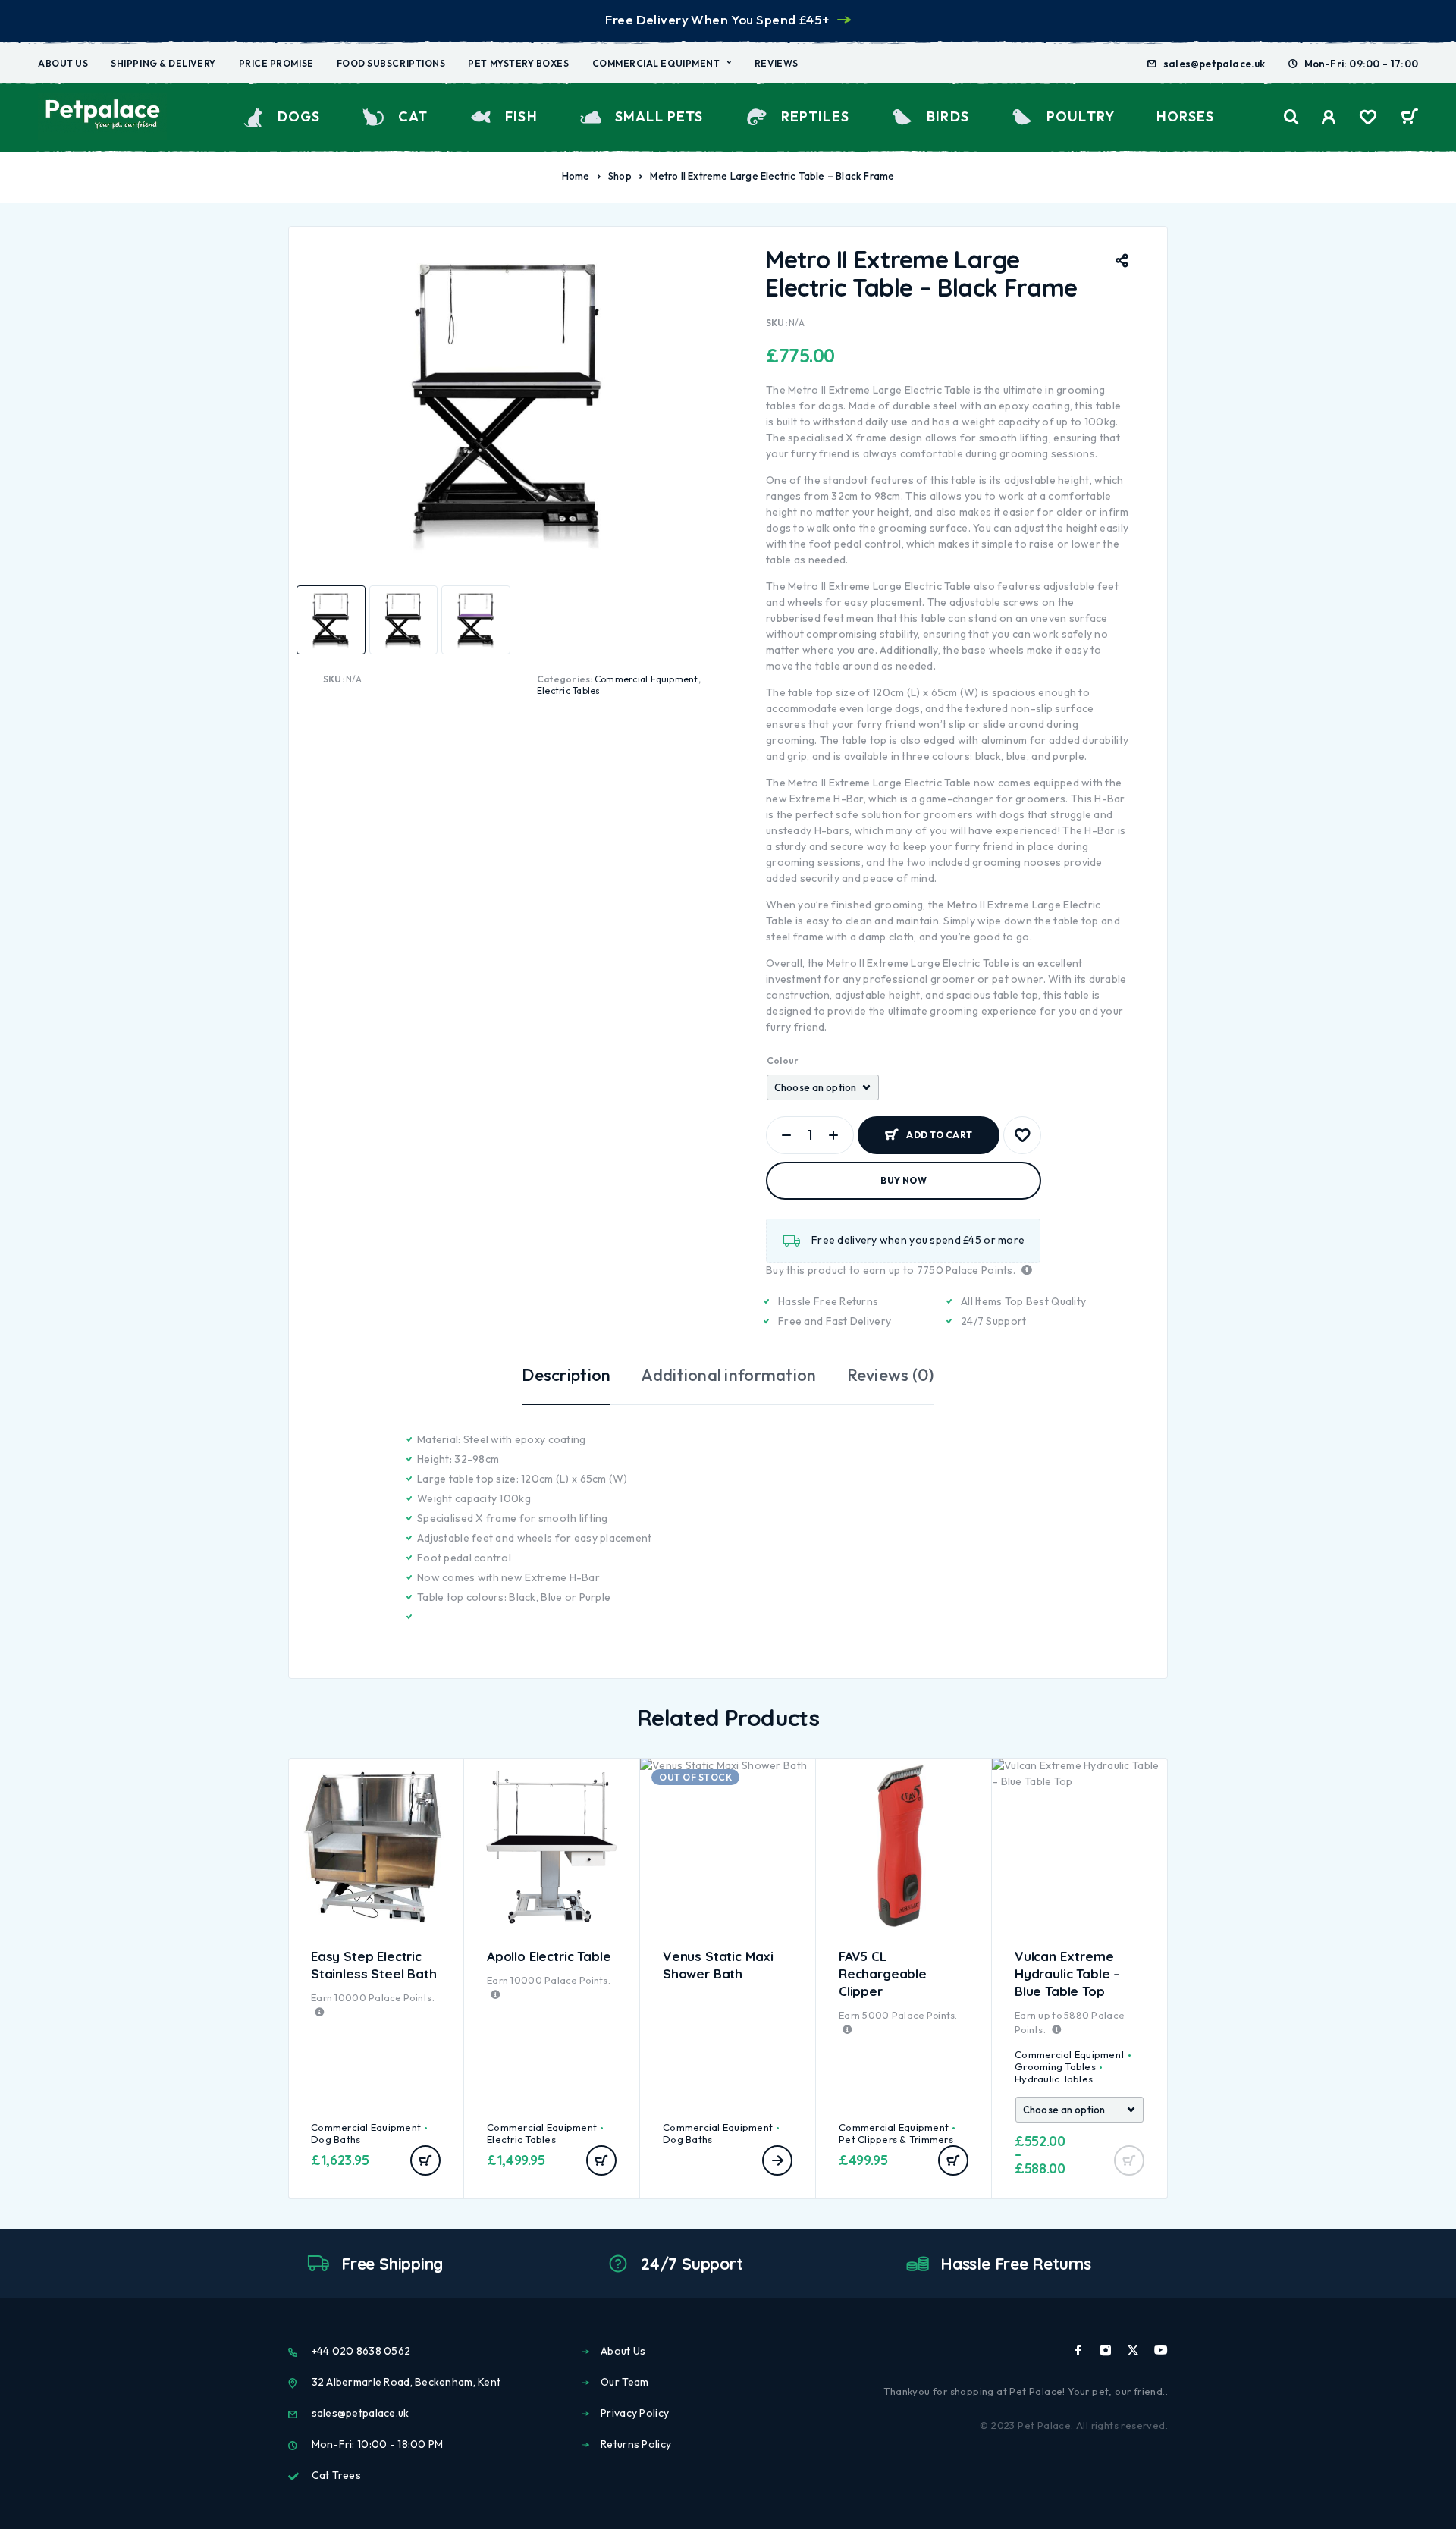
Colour (783, 1061)
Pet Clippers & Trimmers (896, 2139)
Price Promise (276, 63)
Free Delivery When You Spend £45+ (717, 19)
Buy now (904, 1180)
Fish (521, 116)
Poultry (1081, 116)
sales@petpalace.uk (1214, 64)
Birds (948, 116)
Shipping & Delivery (163, 63)
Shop (620, 176)
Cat (413, 116)
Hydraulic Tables (1054, 2079)
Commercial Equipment (656, 63)
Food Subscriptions (391, 63)
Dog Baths (336, 2139)
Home (576, 176)
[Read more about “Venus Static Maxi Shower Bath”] (777, 2160)
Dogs (299, 116)
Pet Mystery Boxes (518, 63)
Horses (1185, 116)
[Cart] (1409, 118)
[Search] (1291, 117)
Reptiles (815, 116)
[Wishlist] (1368, 119)
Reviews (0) (891, 1375)
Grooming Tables (1055, 2066)
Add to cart (939, 1129)
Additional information (728, 1375)
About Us (63, 63)
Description (566, 1375)
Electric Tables (569, 690)
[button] (425, 2160)
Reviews (777, 63)
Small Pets (659, 116)
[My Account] (1329, 117)
